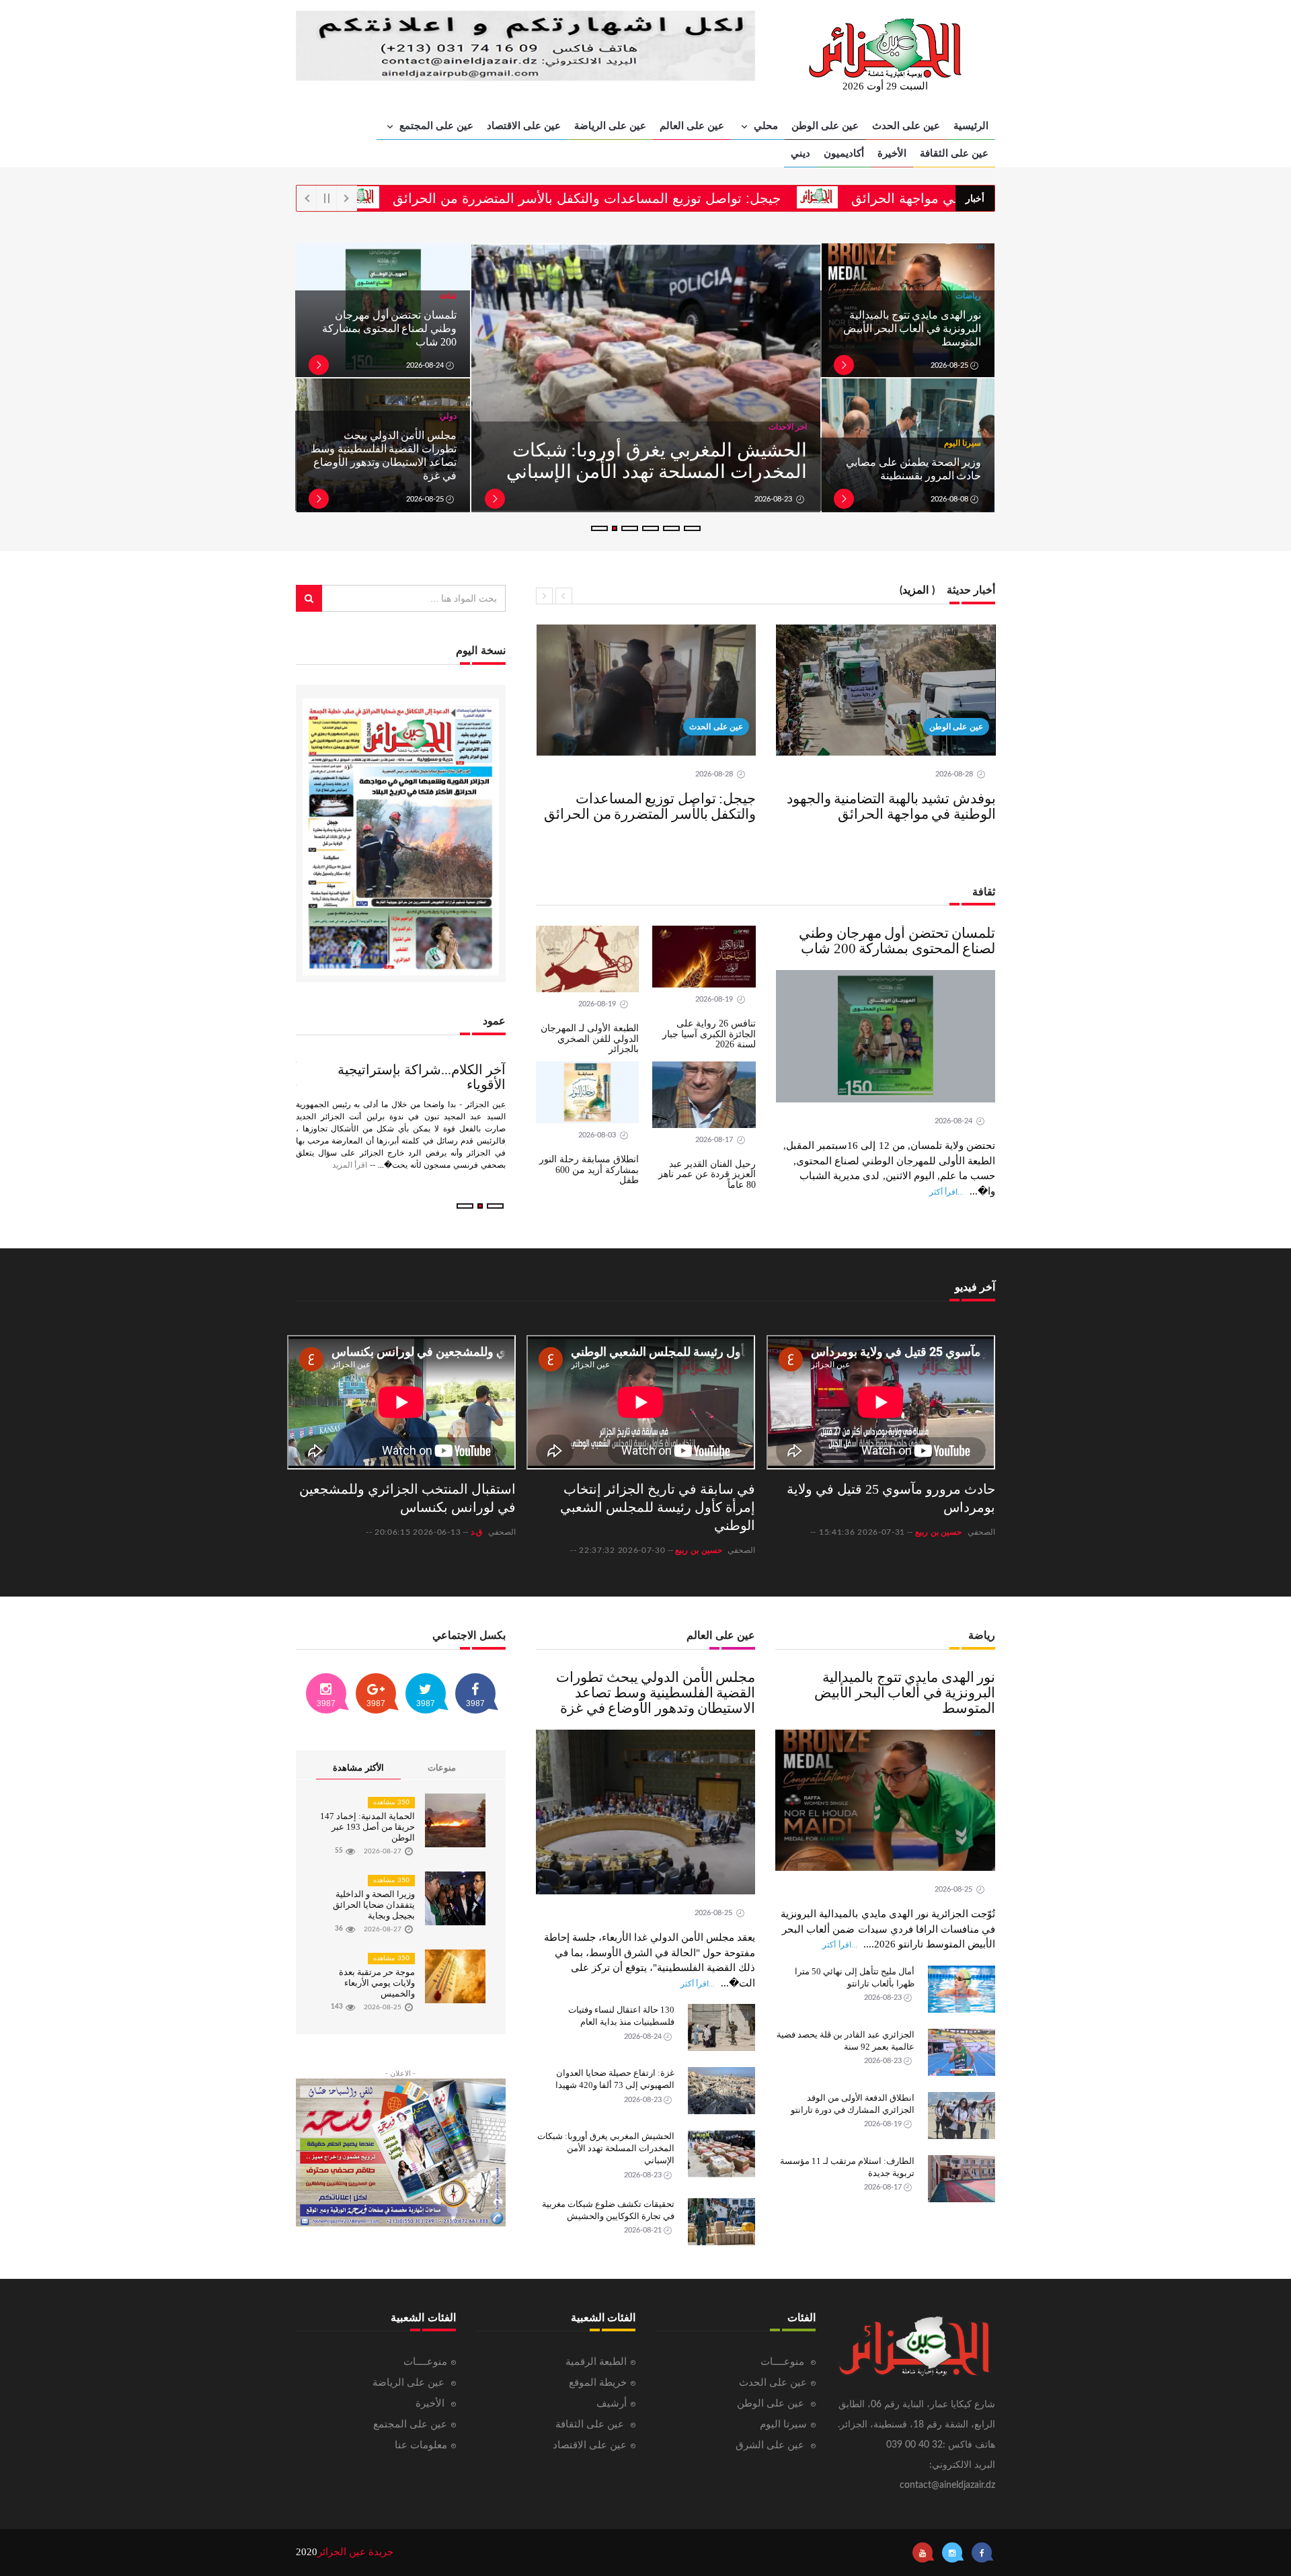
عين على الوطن (825, 125)
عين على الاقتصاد (524, 125)
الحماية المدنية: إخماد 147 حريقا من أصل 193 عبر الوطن (367, 1827)
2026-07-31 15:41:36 (862, 1532)
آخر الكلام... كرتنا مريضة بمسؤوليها (408, 1070)
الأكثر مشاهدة (358, 1768)
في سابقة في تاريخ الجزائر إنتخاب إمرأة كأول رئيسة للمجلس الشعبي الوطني (658, 1507)
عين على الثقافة (954, 153)
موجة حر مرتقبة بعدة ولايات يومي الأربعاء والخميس (377, 1983)
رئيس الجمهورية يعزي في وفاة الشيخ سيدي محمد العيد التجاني (663, 461)
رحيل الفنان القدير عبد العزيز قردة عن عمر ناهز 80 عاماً (707, 1174)
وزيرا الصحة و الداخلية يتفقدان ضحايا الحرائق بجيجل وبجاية (374, 1905)
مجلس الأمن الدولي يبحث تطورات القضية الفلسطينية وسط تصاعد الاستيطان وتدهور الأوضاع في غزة (656, 1693)
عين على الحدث (906, 125)
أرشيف (612, 2404)
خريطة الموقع (598, 2383)
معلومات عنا (421, 2445)
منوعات (442, 1768)
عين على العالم (692, 125)
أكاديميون (844, 153)
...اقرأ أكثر (946, 1192)
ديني (800, 153)
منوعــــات (784, 2362)
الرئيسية (971, 125)
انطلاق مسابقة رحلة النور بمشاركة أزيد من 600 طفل (589, 1170)
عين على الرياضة (610, 125)
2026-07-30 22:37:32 (622, 1550)
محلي (765, 125)
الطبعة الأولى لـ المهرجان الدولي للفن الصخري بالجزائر (590, 1039)
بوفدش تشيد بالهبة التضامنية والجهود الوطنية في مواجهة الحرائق (891, 806)
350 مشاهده (391, 1802)
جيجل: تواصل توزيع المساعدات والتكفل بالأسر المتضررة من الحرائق (698, 198)
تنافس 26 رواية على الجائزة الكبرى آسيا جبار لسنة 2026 (709, 1034)
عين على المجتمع (435, 125)
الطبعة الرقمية (596, 2362)
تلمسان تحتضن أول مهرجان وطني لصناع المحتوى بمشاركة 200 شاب (389, 328)
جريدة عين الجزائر (355, 2552)
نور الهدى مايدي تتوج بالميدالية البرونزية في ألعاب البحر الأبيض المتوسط (912, 328)
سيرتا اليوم (783, 2424)
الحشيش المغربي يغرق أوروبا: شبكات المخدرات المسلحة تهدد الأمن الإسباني (606, 2148)
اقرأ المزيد (433, 1150)
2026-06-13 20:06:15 (418, 1532)
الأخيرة (892, 153)
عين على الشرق (771, 2445)
